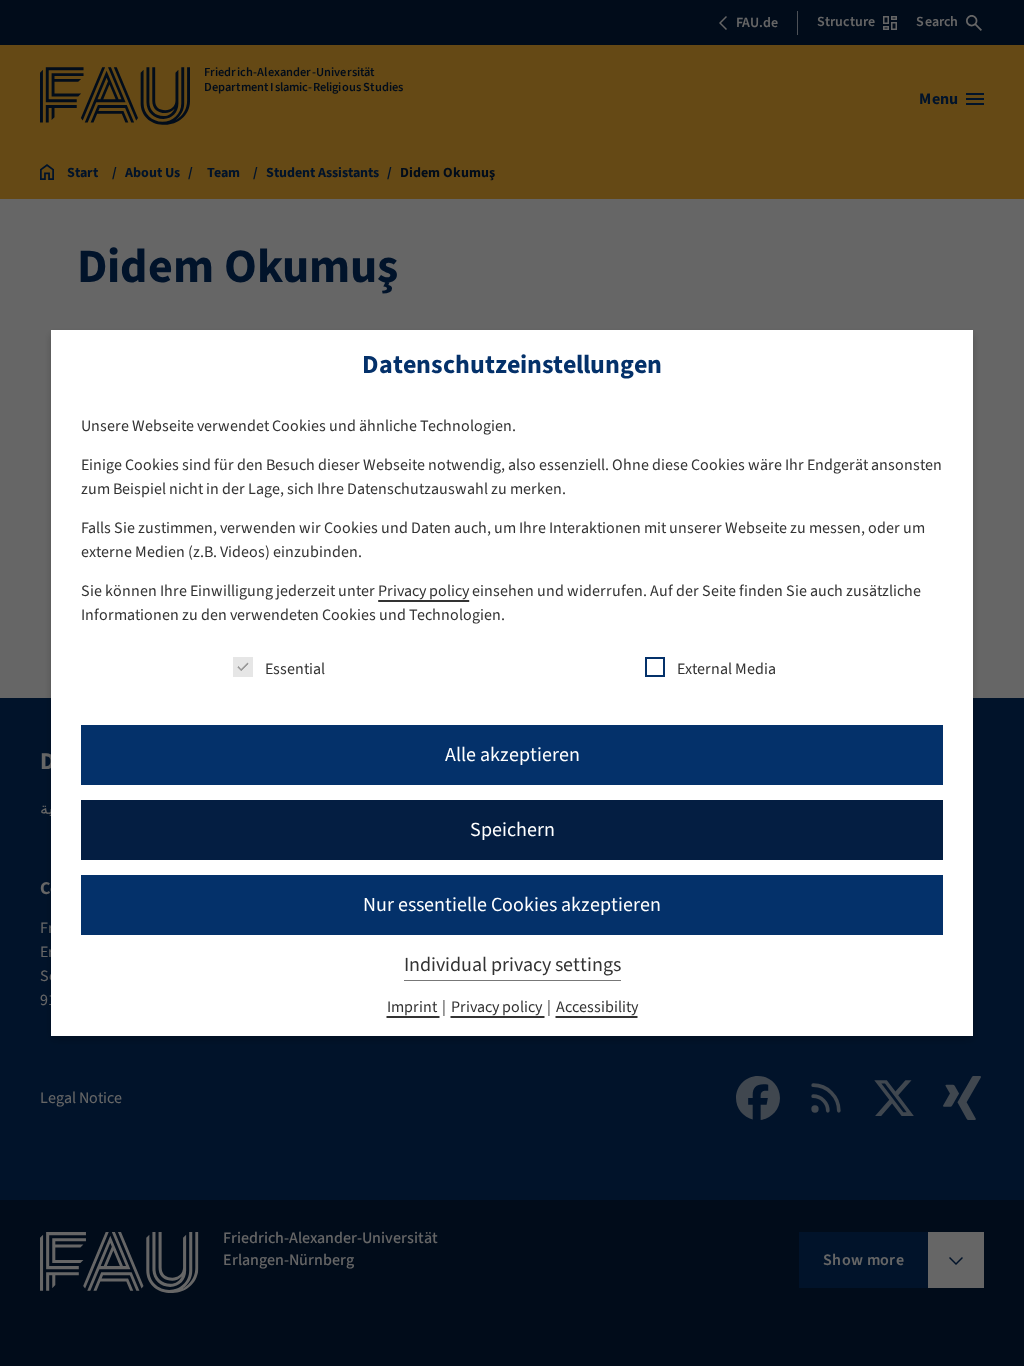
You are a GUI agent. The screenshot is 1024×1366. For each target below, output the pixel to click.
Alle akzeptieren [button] (512, 755)
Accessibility (597, 1007)
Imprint (413, 1007)
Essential (295, 669)
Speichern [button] (512, 830)
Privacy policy (423, 591)
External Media (726, 669)
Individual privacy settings (512, 965)
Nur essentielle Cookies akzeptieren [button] (512, 905)
